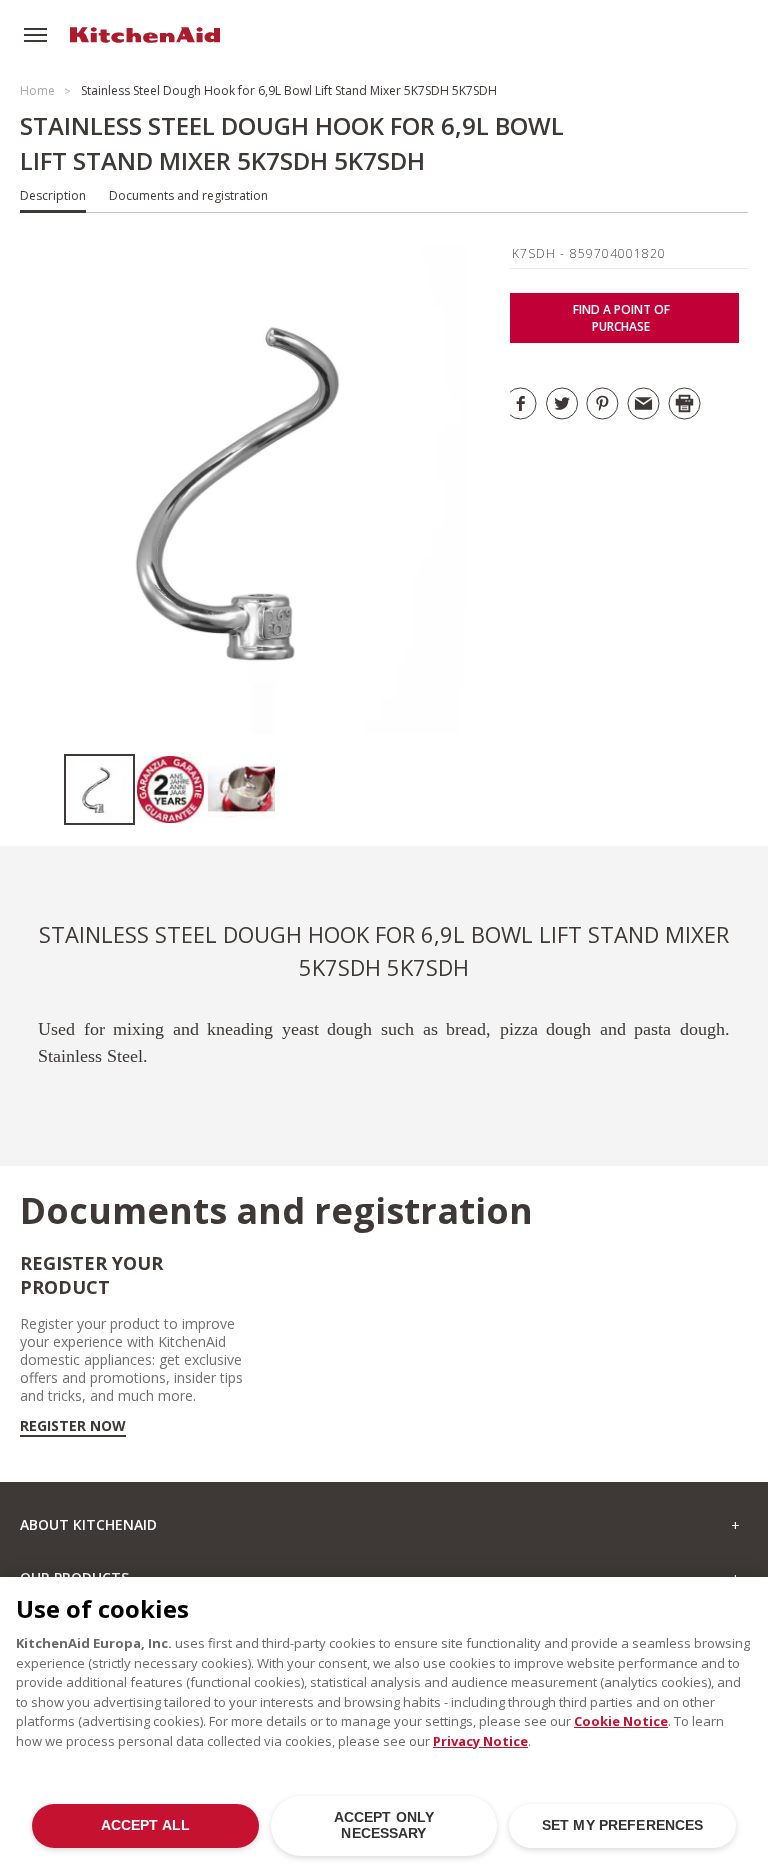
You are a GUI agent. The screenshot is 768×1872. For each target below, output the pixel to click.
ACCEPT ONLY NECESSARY (384, 1825)
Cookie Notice (621, 1721)
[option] (99, 789)
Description (53, 195)
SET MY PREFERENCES (622, 1825)
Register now (73, 1426)
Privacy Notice (480, 1741)
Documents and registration (188, 195)
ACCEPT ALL (145, 1825)
